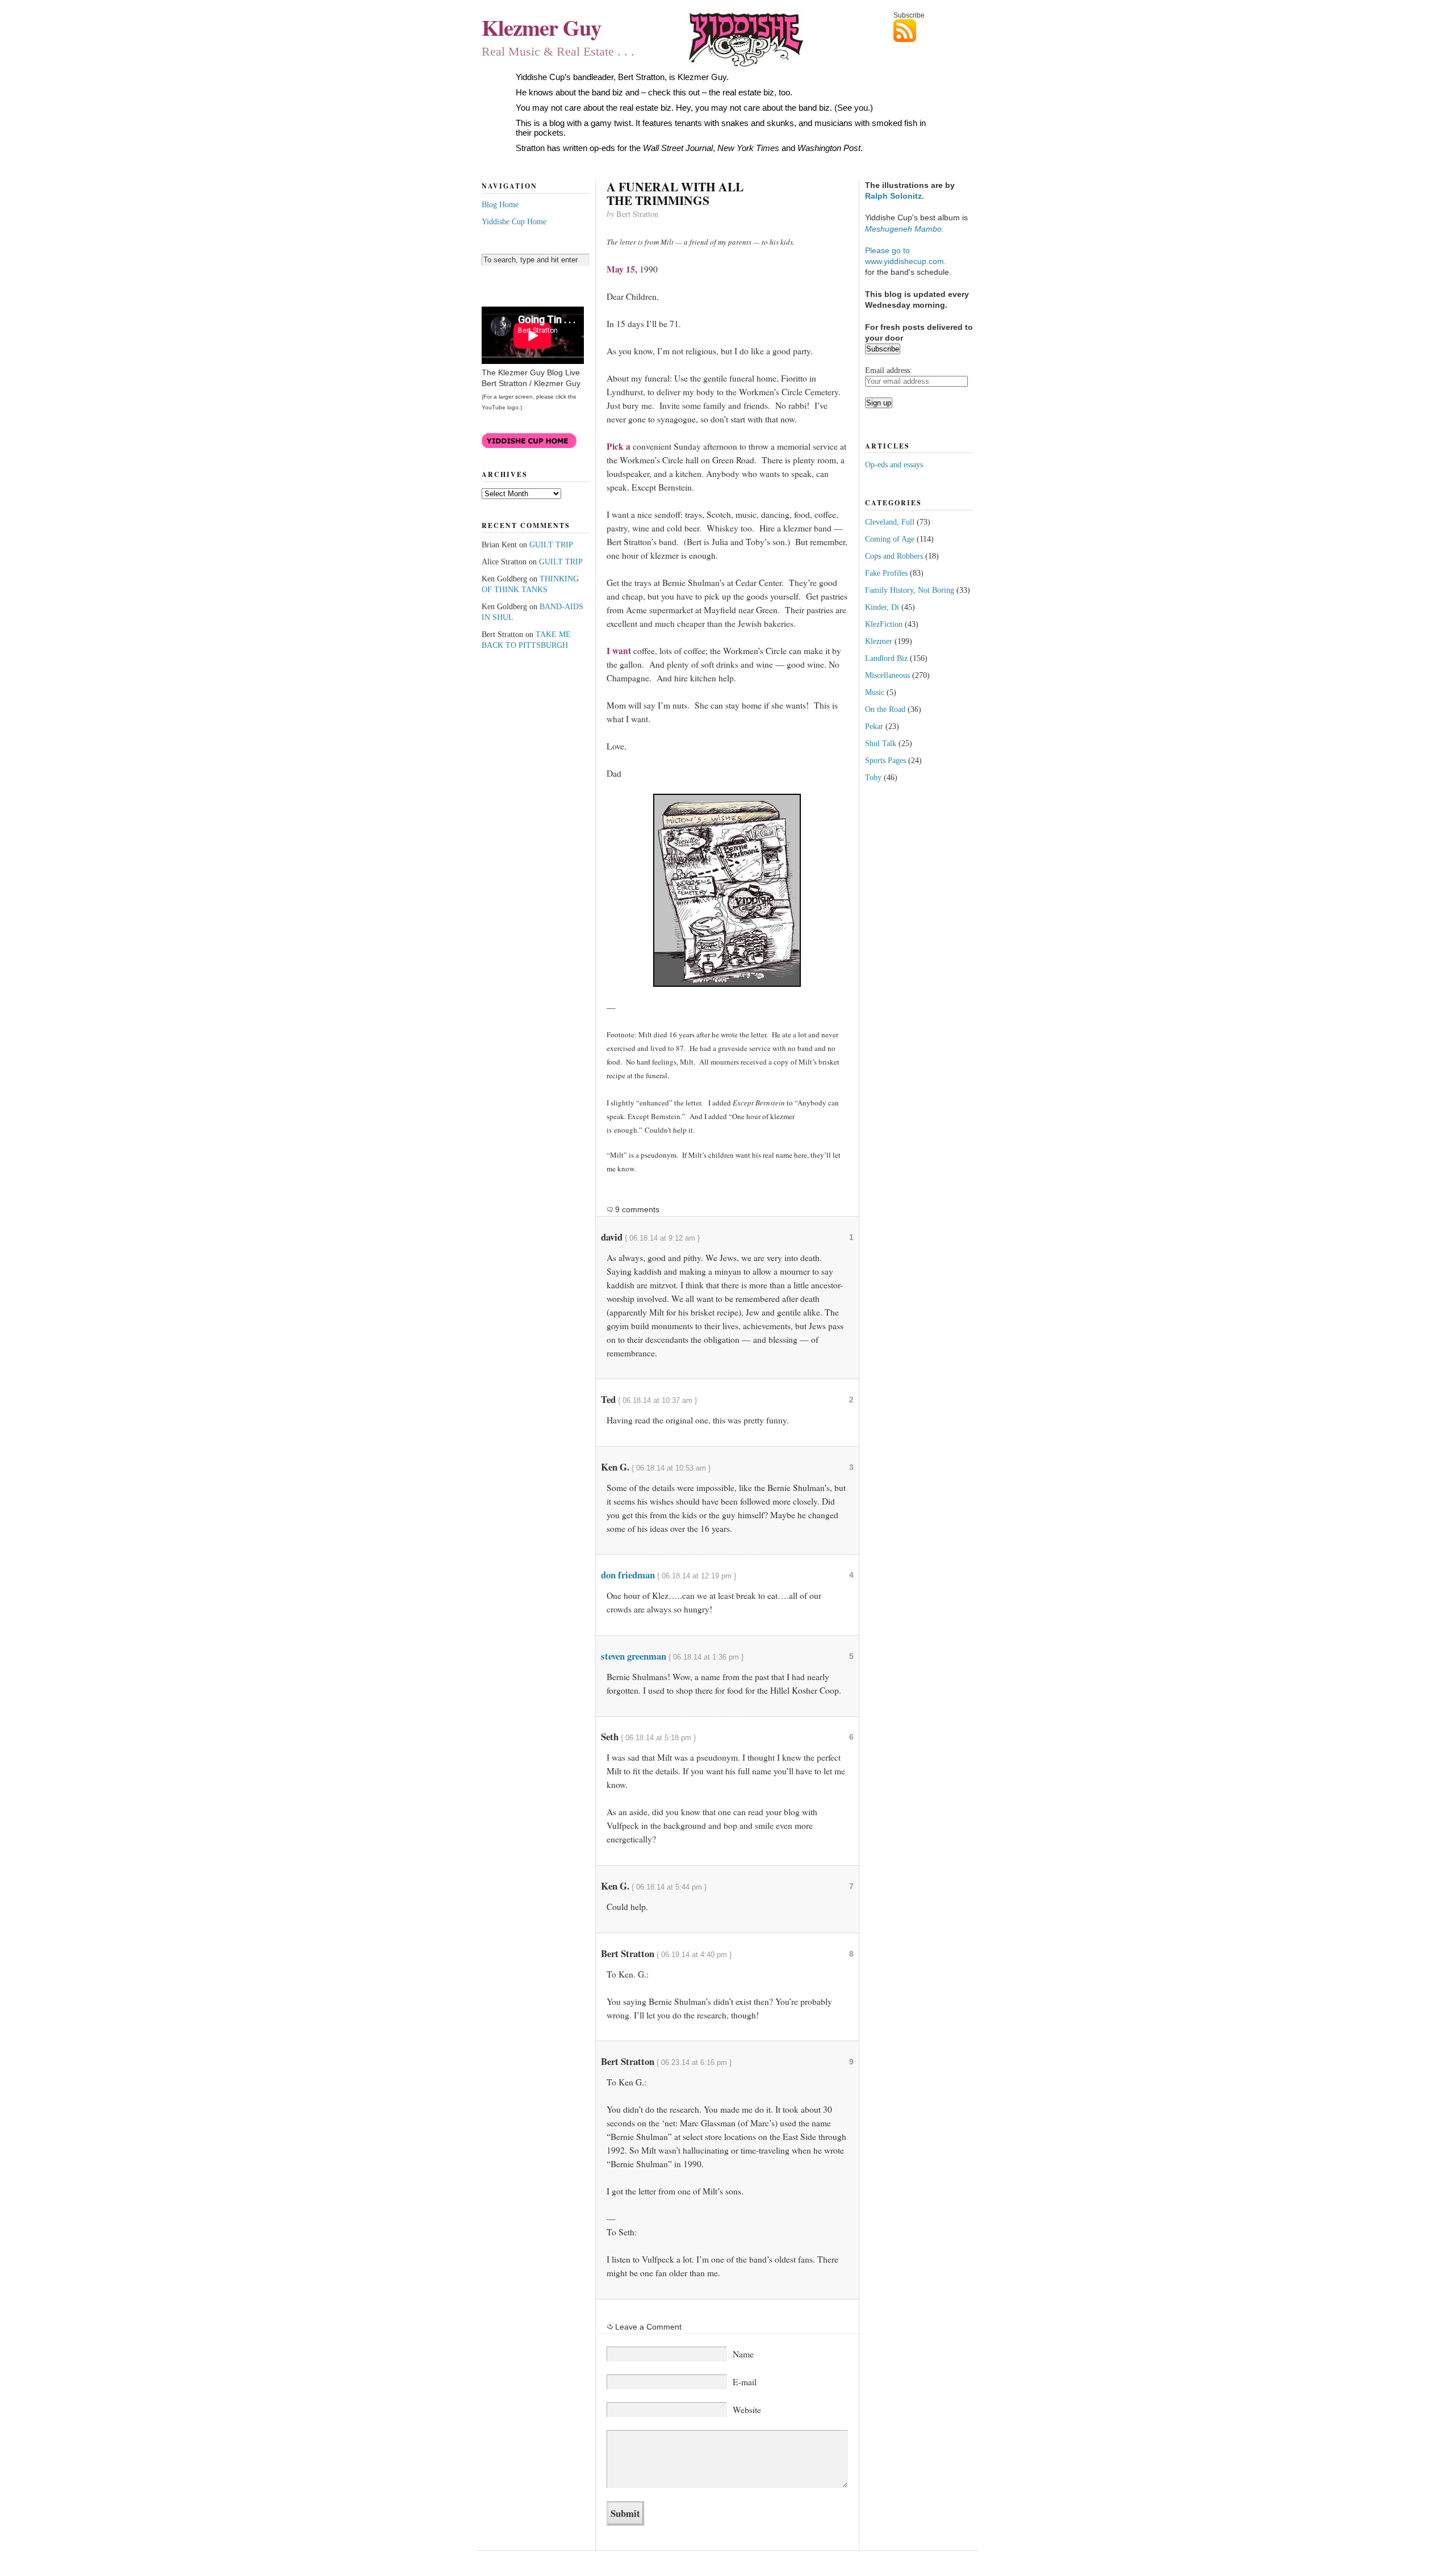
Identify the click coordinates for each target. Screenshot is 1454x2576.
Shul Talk (881, 743)
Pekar (874, 726)
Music (875, 692)
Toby (873, 777)
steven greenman (634, 1656)
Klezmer (879, 641)
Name (743, 2354)
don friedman (628, 1575)
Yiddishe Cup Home (514, 221)
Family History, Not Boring (910, 590)
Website (747, 2410)
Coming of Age (890, 539)
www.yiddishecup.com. (906, 261)
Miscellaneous (887, 675)
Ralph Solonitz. (895, 196)
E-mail (745, 2382)
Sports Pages (885, 760)
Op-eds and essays (894, 464)
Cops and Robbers (894, 556)
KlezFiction (884, 624)
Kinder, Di (882, 607)
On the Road (885, 709)
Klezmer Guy (541, 27)
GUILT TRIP (551, 544)
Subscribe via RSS (933, 31)
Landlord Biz (886, 658)
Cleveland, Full (890, 522)
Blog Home (500, 204)
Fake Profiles (886, 573)
